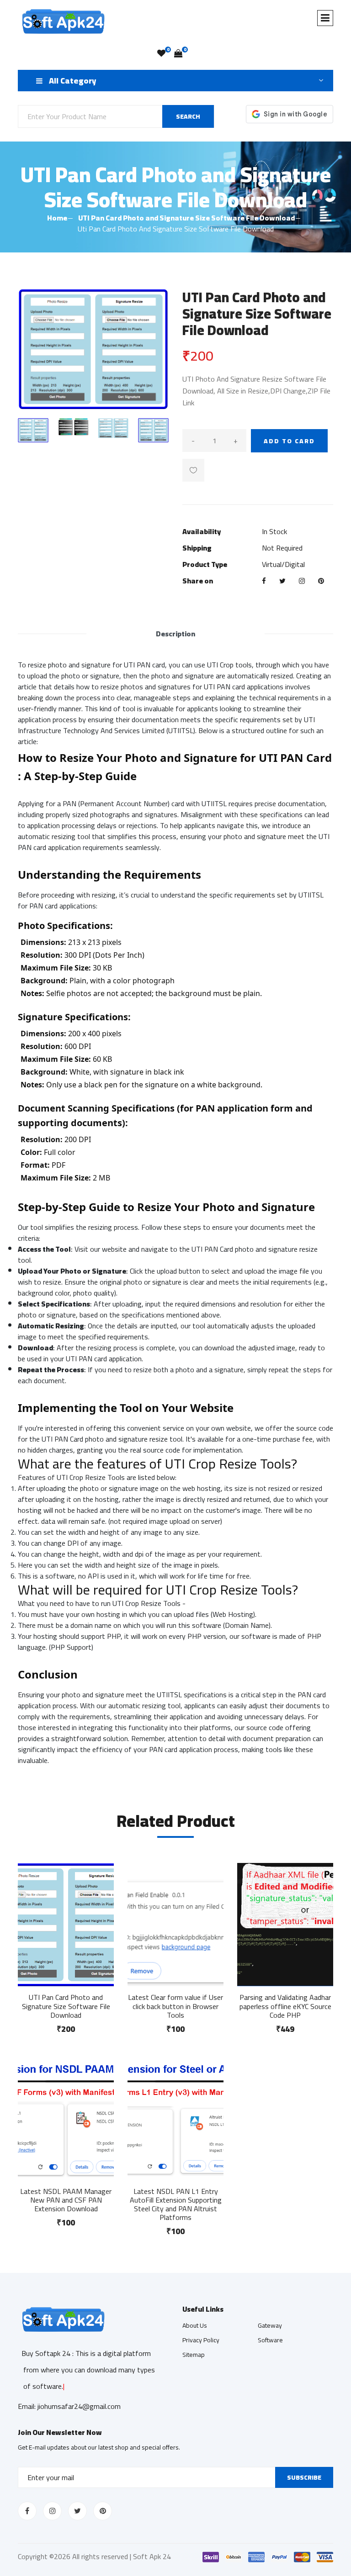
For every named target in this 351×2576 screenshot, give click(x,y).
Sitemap (194, 2355)
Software (270, 2340)
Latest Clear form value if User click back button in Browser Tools (175, 2006)
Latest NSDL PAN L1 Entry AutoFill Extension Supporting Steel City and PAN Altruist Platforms (176, 2204)
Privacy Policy (201, 2340)
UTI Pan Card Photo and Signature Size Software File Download (186, 218)
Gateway (270, 2325)
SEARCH (188, 116)
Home (57, 218)
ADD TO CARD (289, 441)
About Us (195, 2325)
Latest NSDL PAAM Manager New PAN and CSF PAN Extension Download (66, 2200)
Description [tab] (175, 634)
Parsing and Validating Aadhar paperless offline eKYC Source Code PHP (285, 2006)
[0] (161, 53)
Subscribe (304, 2477)
